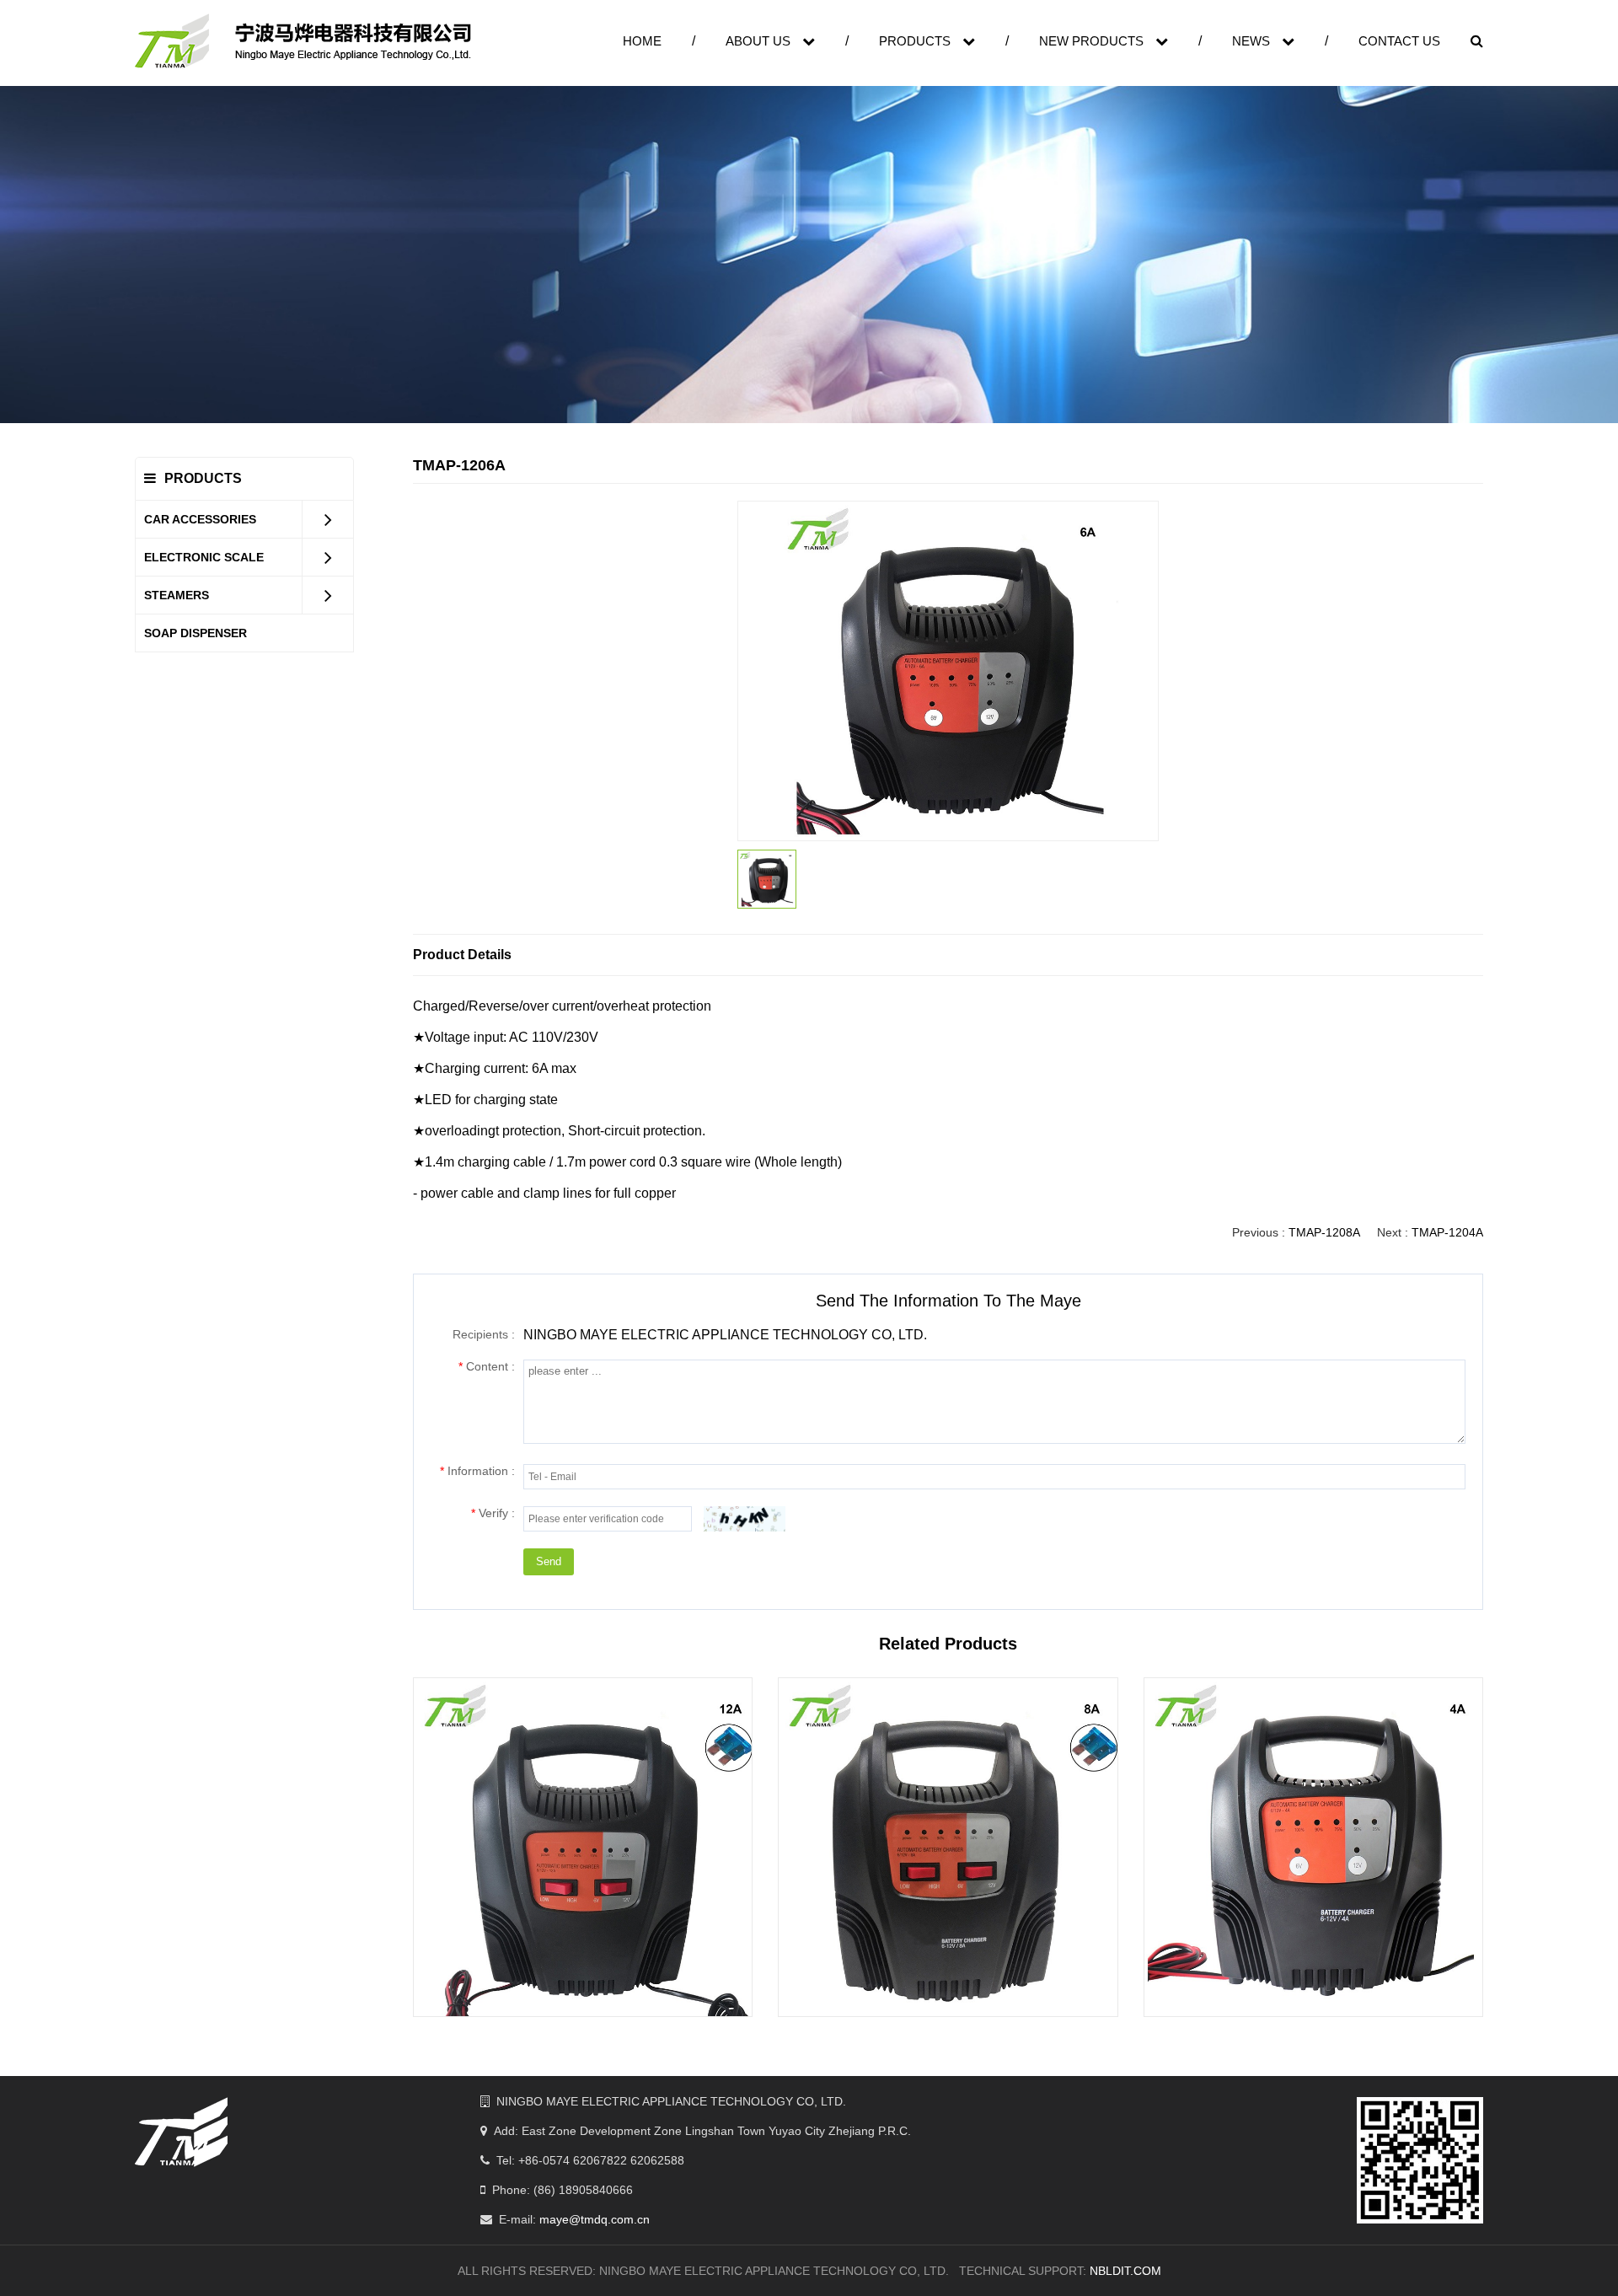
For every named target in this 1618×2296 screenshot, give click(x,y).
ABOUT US (760, 41)
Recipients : (484, 1334)
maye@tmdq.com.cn (595, 2219)
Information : (477, 1471)
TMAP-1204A (1447, 1232)
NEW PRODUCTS (1093, 41)
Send (549, 1561)
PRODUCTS (916, 41)
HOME (642, 41)
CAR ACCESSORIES (200, 519)
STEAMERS (177, 595)
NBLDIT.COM (1125, 2271)
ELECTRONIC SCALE (204, 557)
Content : (487, 1366)
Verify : (493, 1513)
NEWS (1253, 41)
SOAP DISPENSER (196, 633)
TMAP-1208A (1324, 1232)
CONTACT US (1399, 41)
